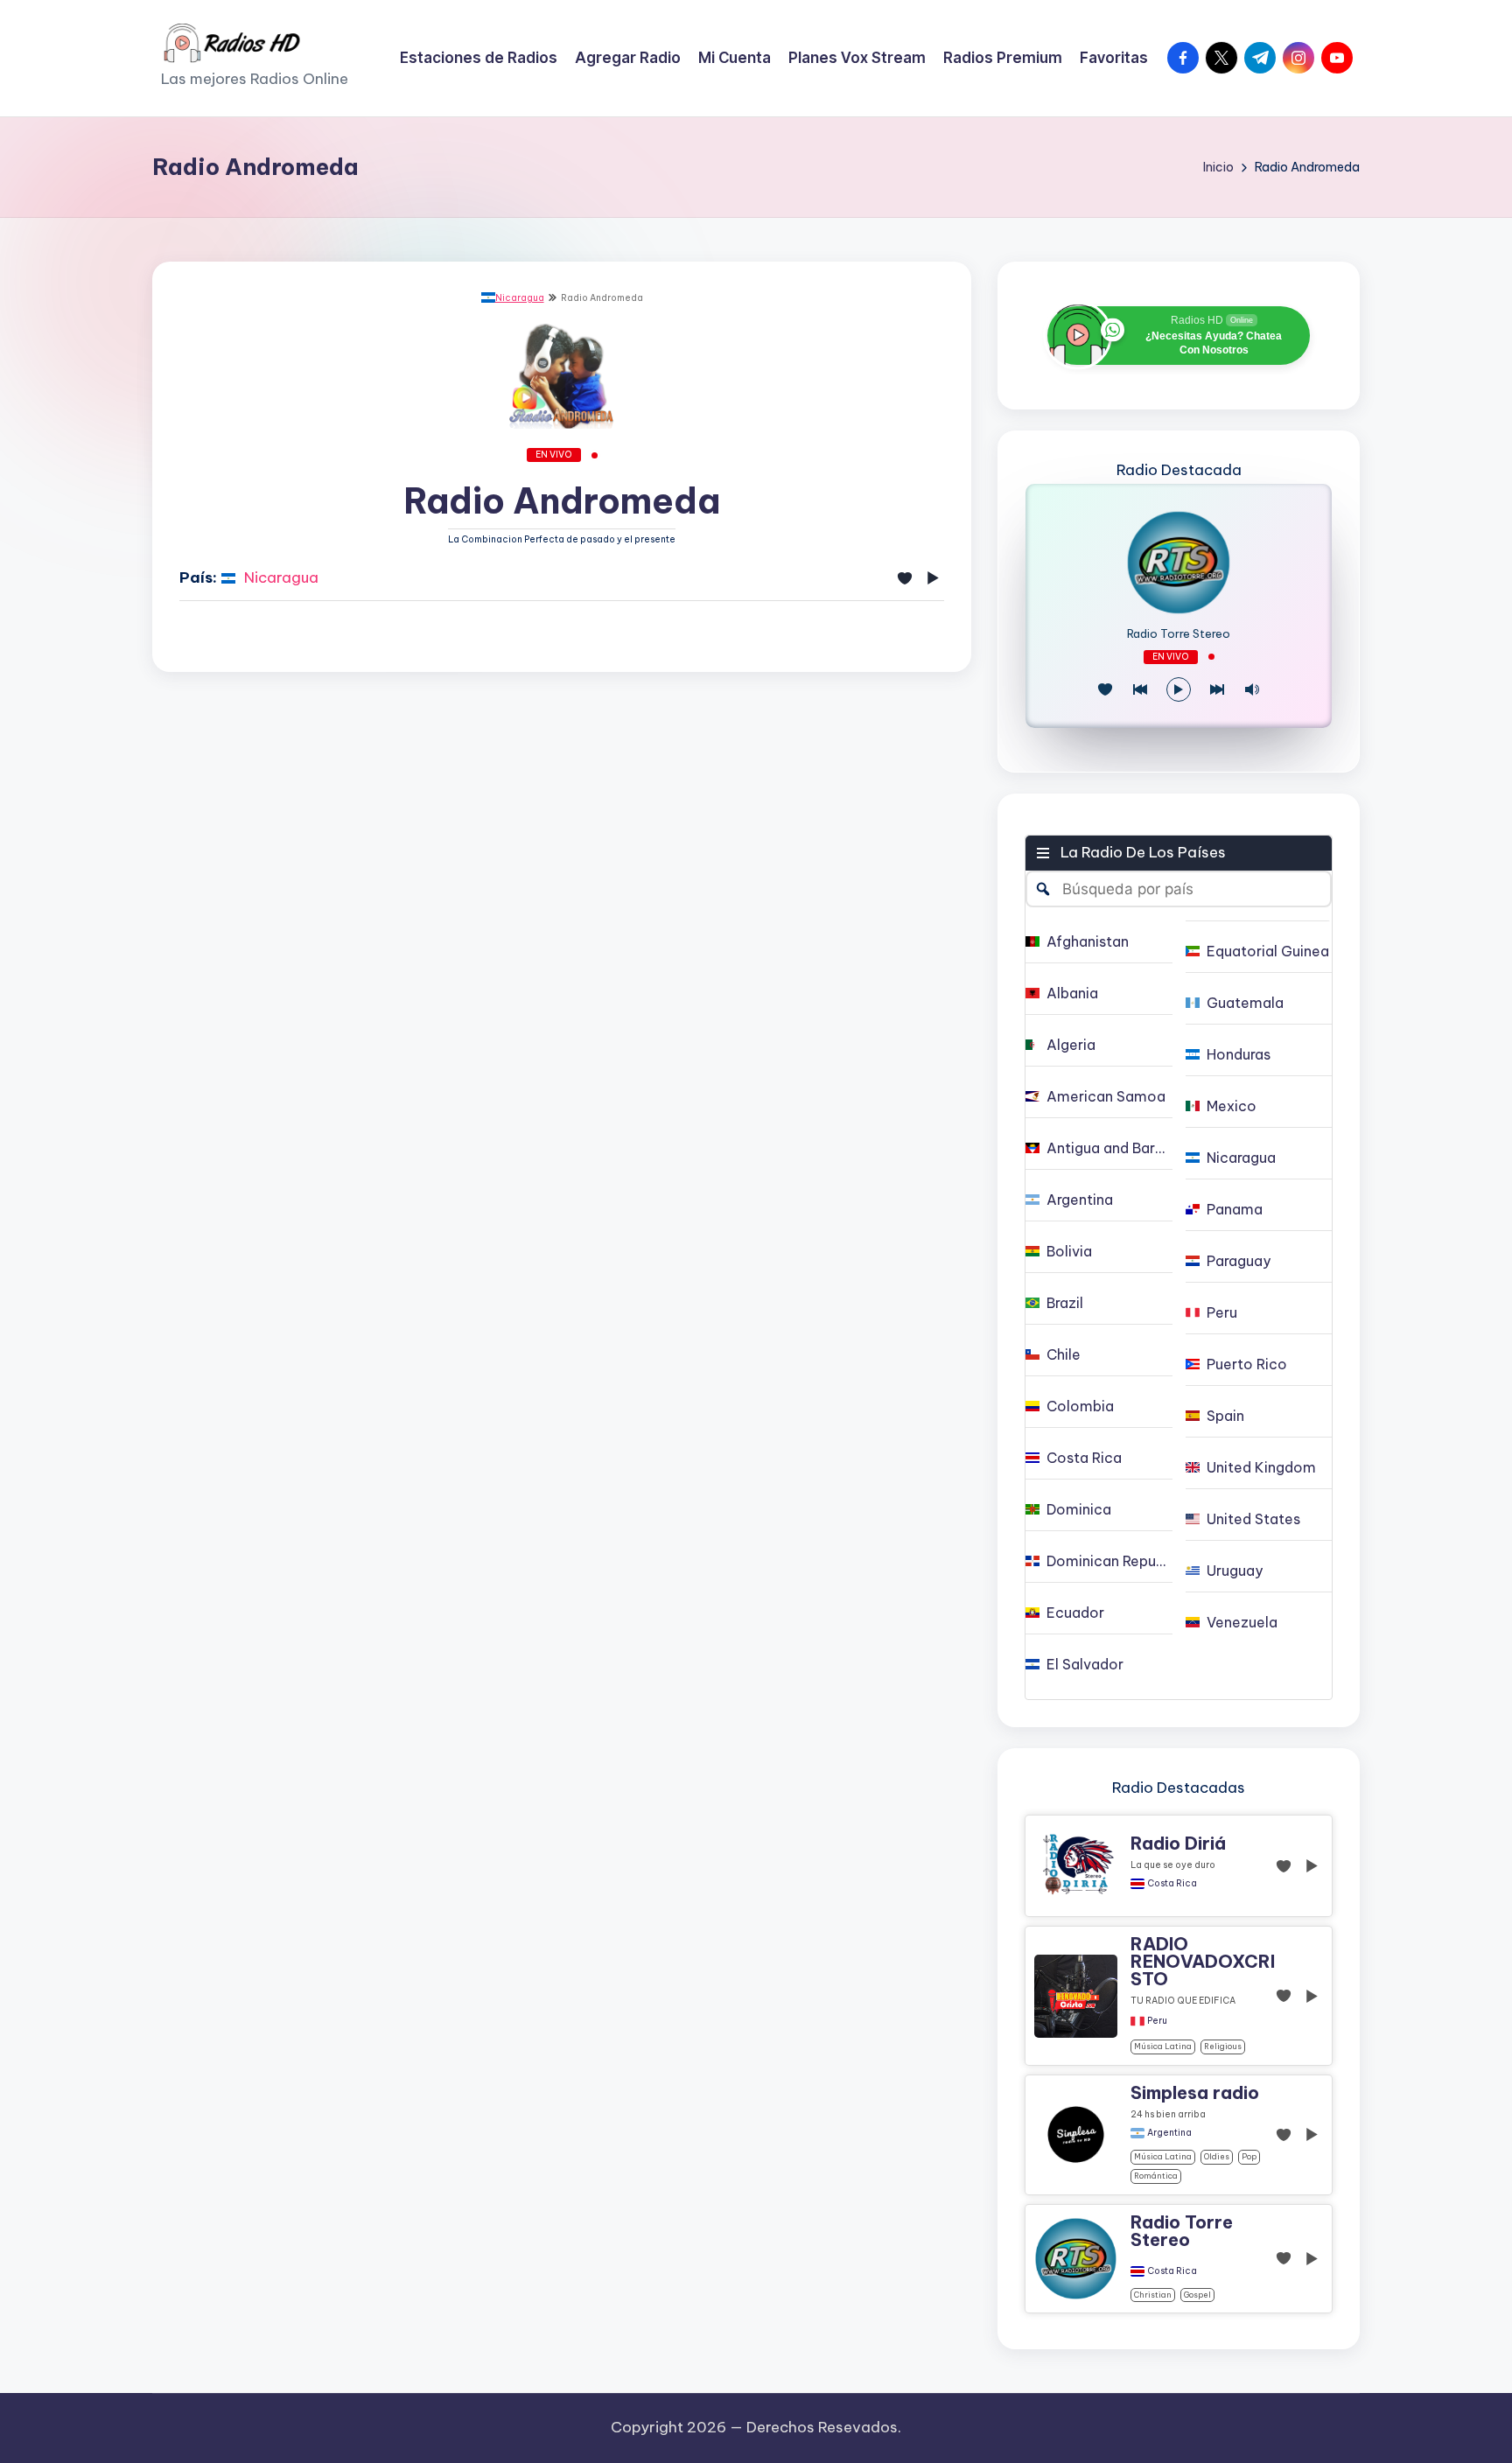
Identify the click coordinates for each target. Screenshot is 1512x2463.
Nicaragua (520, 298)
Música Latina (1163, 2046)
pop (1249, 2156)
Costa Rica (1172, 1884)
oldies (1217, 2156)
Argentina (1169, 2133)
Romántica (1156, 2176)
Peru (1157, 2021)
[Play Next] (1217, 689)
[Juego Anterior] (1140, 689)
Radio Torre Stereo (1179, 634)
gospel (1197, 2295)
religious (1223, 2046)
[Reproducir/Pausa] (1179, 689)
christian (1153, 2295)
